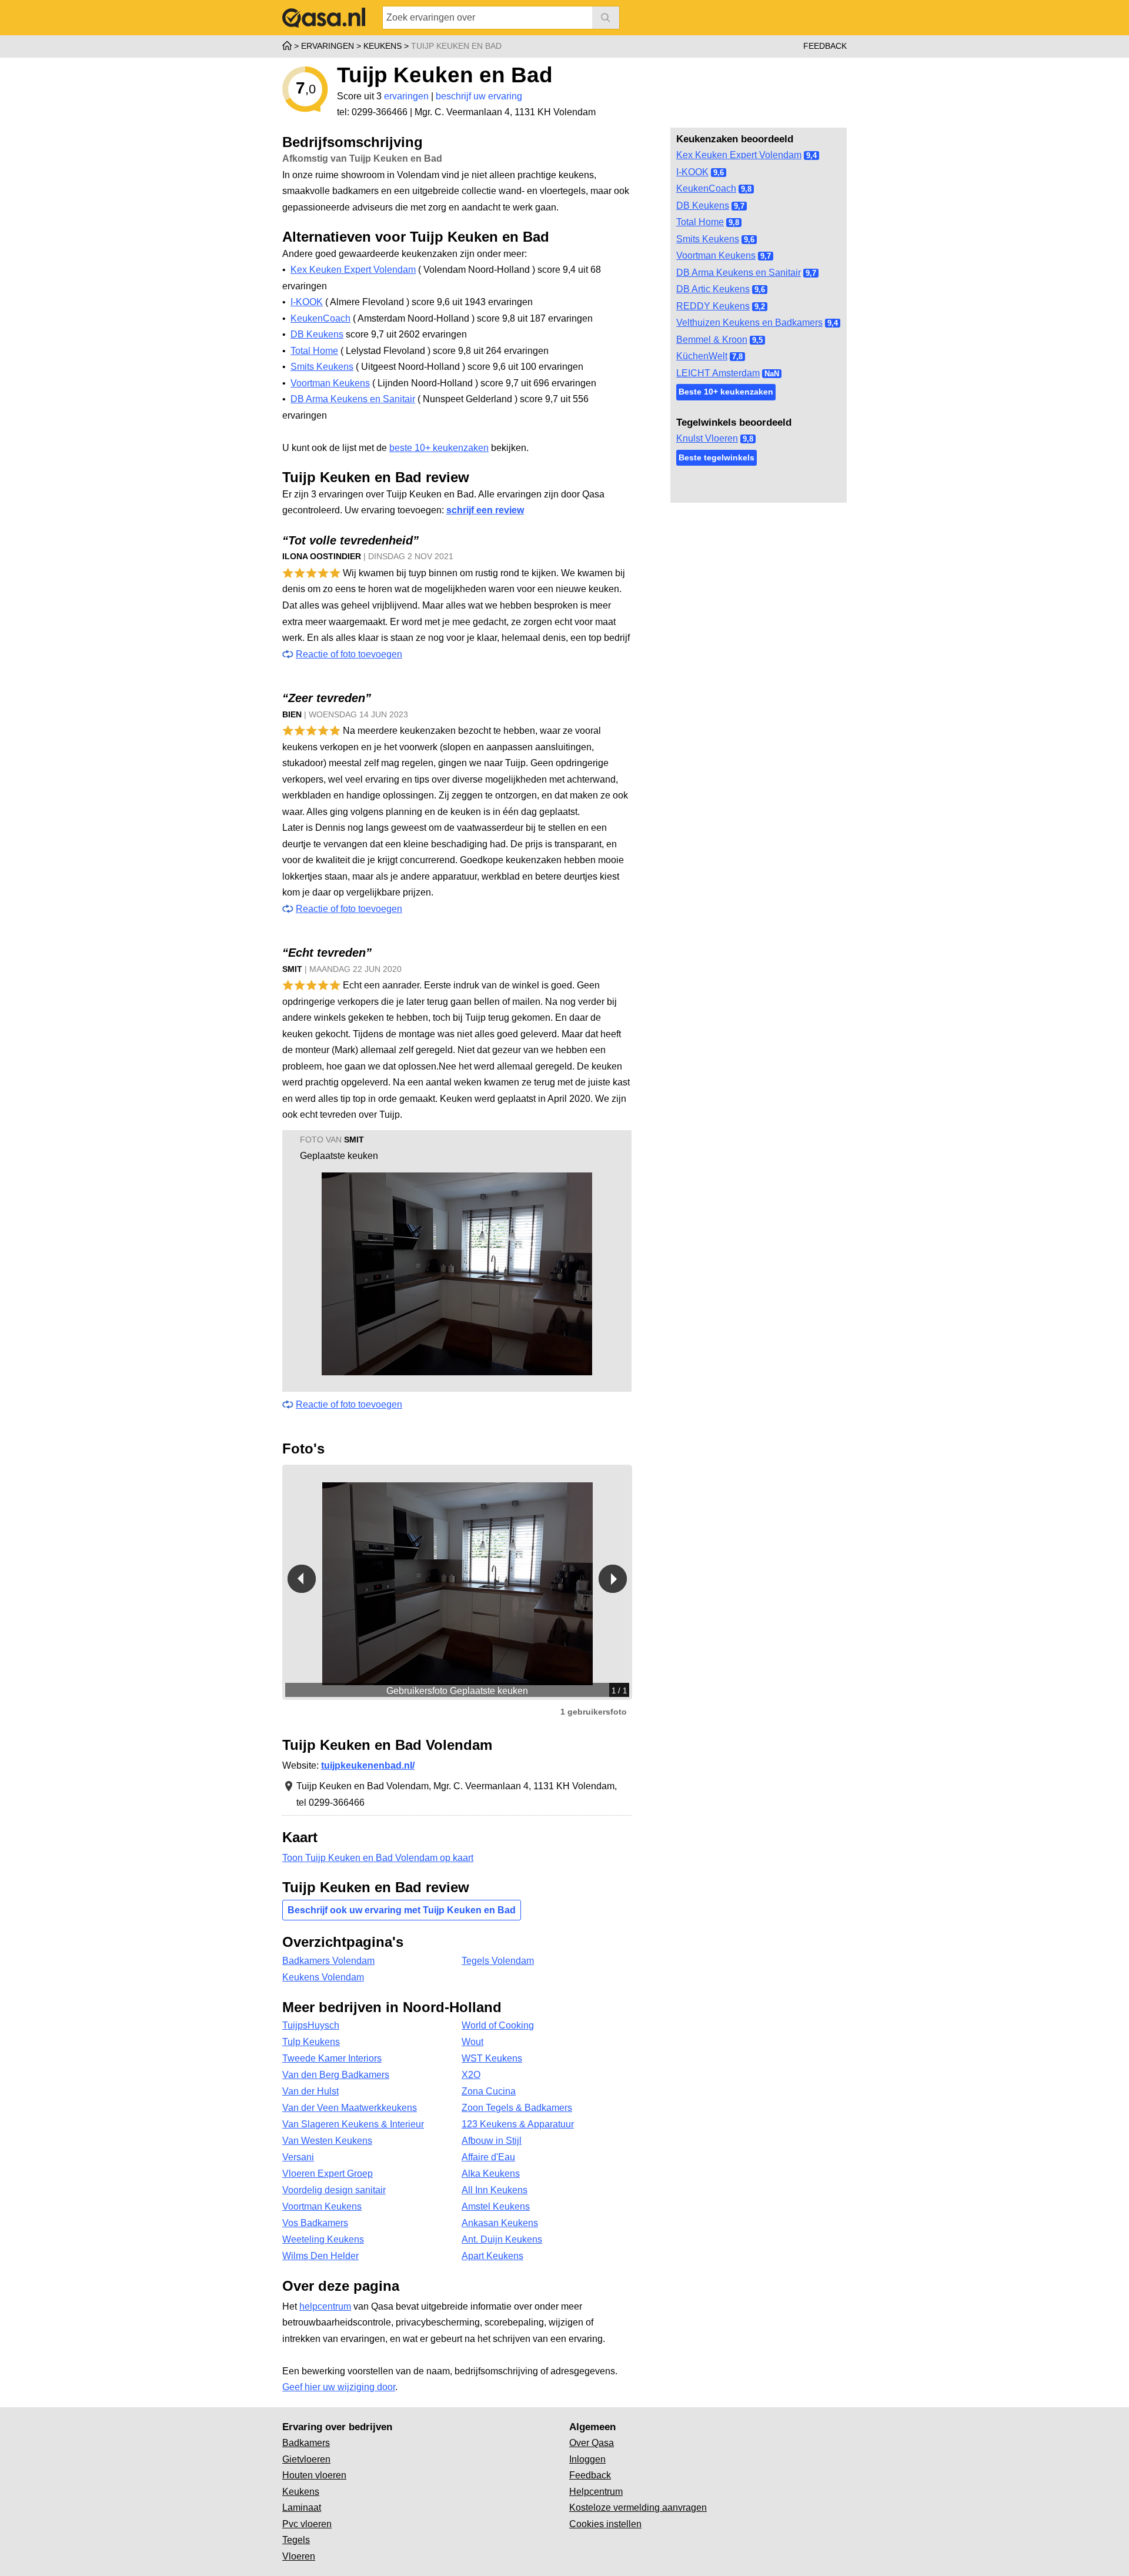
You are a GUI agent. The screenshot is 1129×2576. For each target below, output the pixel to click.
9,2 (760, 307)
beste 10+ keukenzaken (439, 448)
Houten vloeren (314, 2475)
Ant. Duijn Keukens (502, 2239)
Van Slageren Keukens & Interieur (353, 2124)
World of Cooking (498, 2025)
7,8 (737, 357)
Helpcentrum (596, 2492)
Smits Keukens (708, 239)
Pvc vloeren (307, 2524)
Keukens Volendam (323, 1977)
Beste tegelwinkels (717, 457)
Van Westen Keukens (327, 2141)
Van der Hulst (310, 2091)
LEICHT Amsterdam (718, 373)
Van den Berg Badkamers (336, 2075)
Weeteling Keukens (323, 2239)
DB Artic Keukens (713, 289)
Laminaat (302, 2507)
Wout (472, 2042)
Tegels (296, 2540)
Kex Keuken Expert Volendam (739, 155)
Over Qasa (592, 2443)
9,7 (739, 206)
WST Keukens (492, 2058)
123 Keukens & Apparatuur (518, 2124)
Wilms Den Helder (320, 2256)
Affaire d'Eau (488, 2157)
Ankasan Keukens (500, 2223)
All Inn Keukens (495, 2190)
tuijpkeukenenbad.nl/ (368, 1765)
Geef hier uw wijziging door (339, 2387)
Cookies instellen (605, 2524)
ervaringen (406, 96)
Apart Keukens (492, 2256)
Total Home (700, 222)
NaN (772, 374)
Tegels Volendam (498, 1961)
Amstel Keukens (496, 2206)
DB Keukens (703, 206)
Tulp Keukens (311, 2042)
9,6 (719, 173)
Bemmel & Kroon (712, 340)
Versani (298, 2157)
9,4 (811, 156)
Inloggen (587, 2459)
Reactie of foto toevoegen (349, 654)
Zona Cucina (489, 2091)
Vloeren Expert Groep (328, 2174)
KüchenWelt (702, 356)
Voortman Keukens (716, 255)
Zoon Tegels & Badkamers (517, 2108)
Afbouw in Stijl (492, 2141)
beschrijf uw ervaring (479, 96)
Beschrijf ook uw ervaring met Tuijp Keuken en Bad (402, 1910)
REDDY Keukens (713, 306)
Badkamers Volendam (328, 1961)
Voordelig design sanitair (334, 2190)
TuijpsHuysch (311, 2025)
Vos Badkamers (315, 2223)
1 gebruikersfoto (594, 1712)
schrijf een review (485, 510)
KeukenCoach (706, 188)
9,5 (757, 340)
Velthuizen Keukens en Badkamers (749, 323)
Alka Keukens (491, 2174)
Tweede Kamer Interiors (332, 2058)
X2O (471, 2075)
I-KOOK (692, 172)
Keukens (301, 2492)
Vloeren (299, 2556)
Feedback (825, 46)
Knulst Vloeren (707, 438)
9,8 (746, 189)
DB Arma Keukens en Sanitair (739, 273)
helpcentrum (325, 2306)
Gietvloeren (306, 2459)
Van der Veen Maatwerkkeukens (350, 2108)
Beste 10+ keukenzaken (726, 392)
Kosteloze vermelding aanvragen (638, 2507)
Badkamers (306, 2443)
